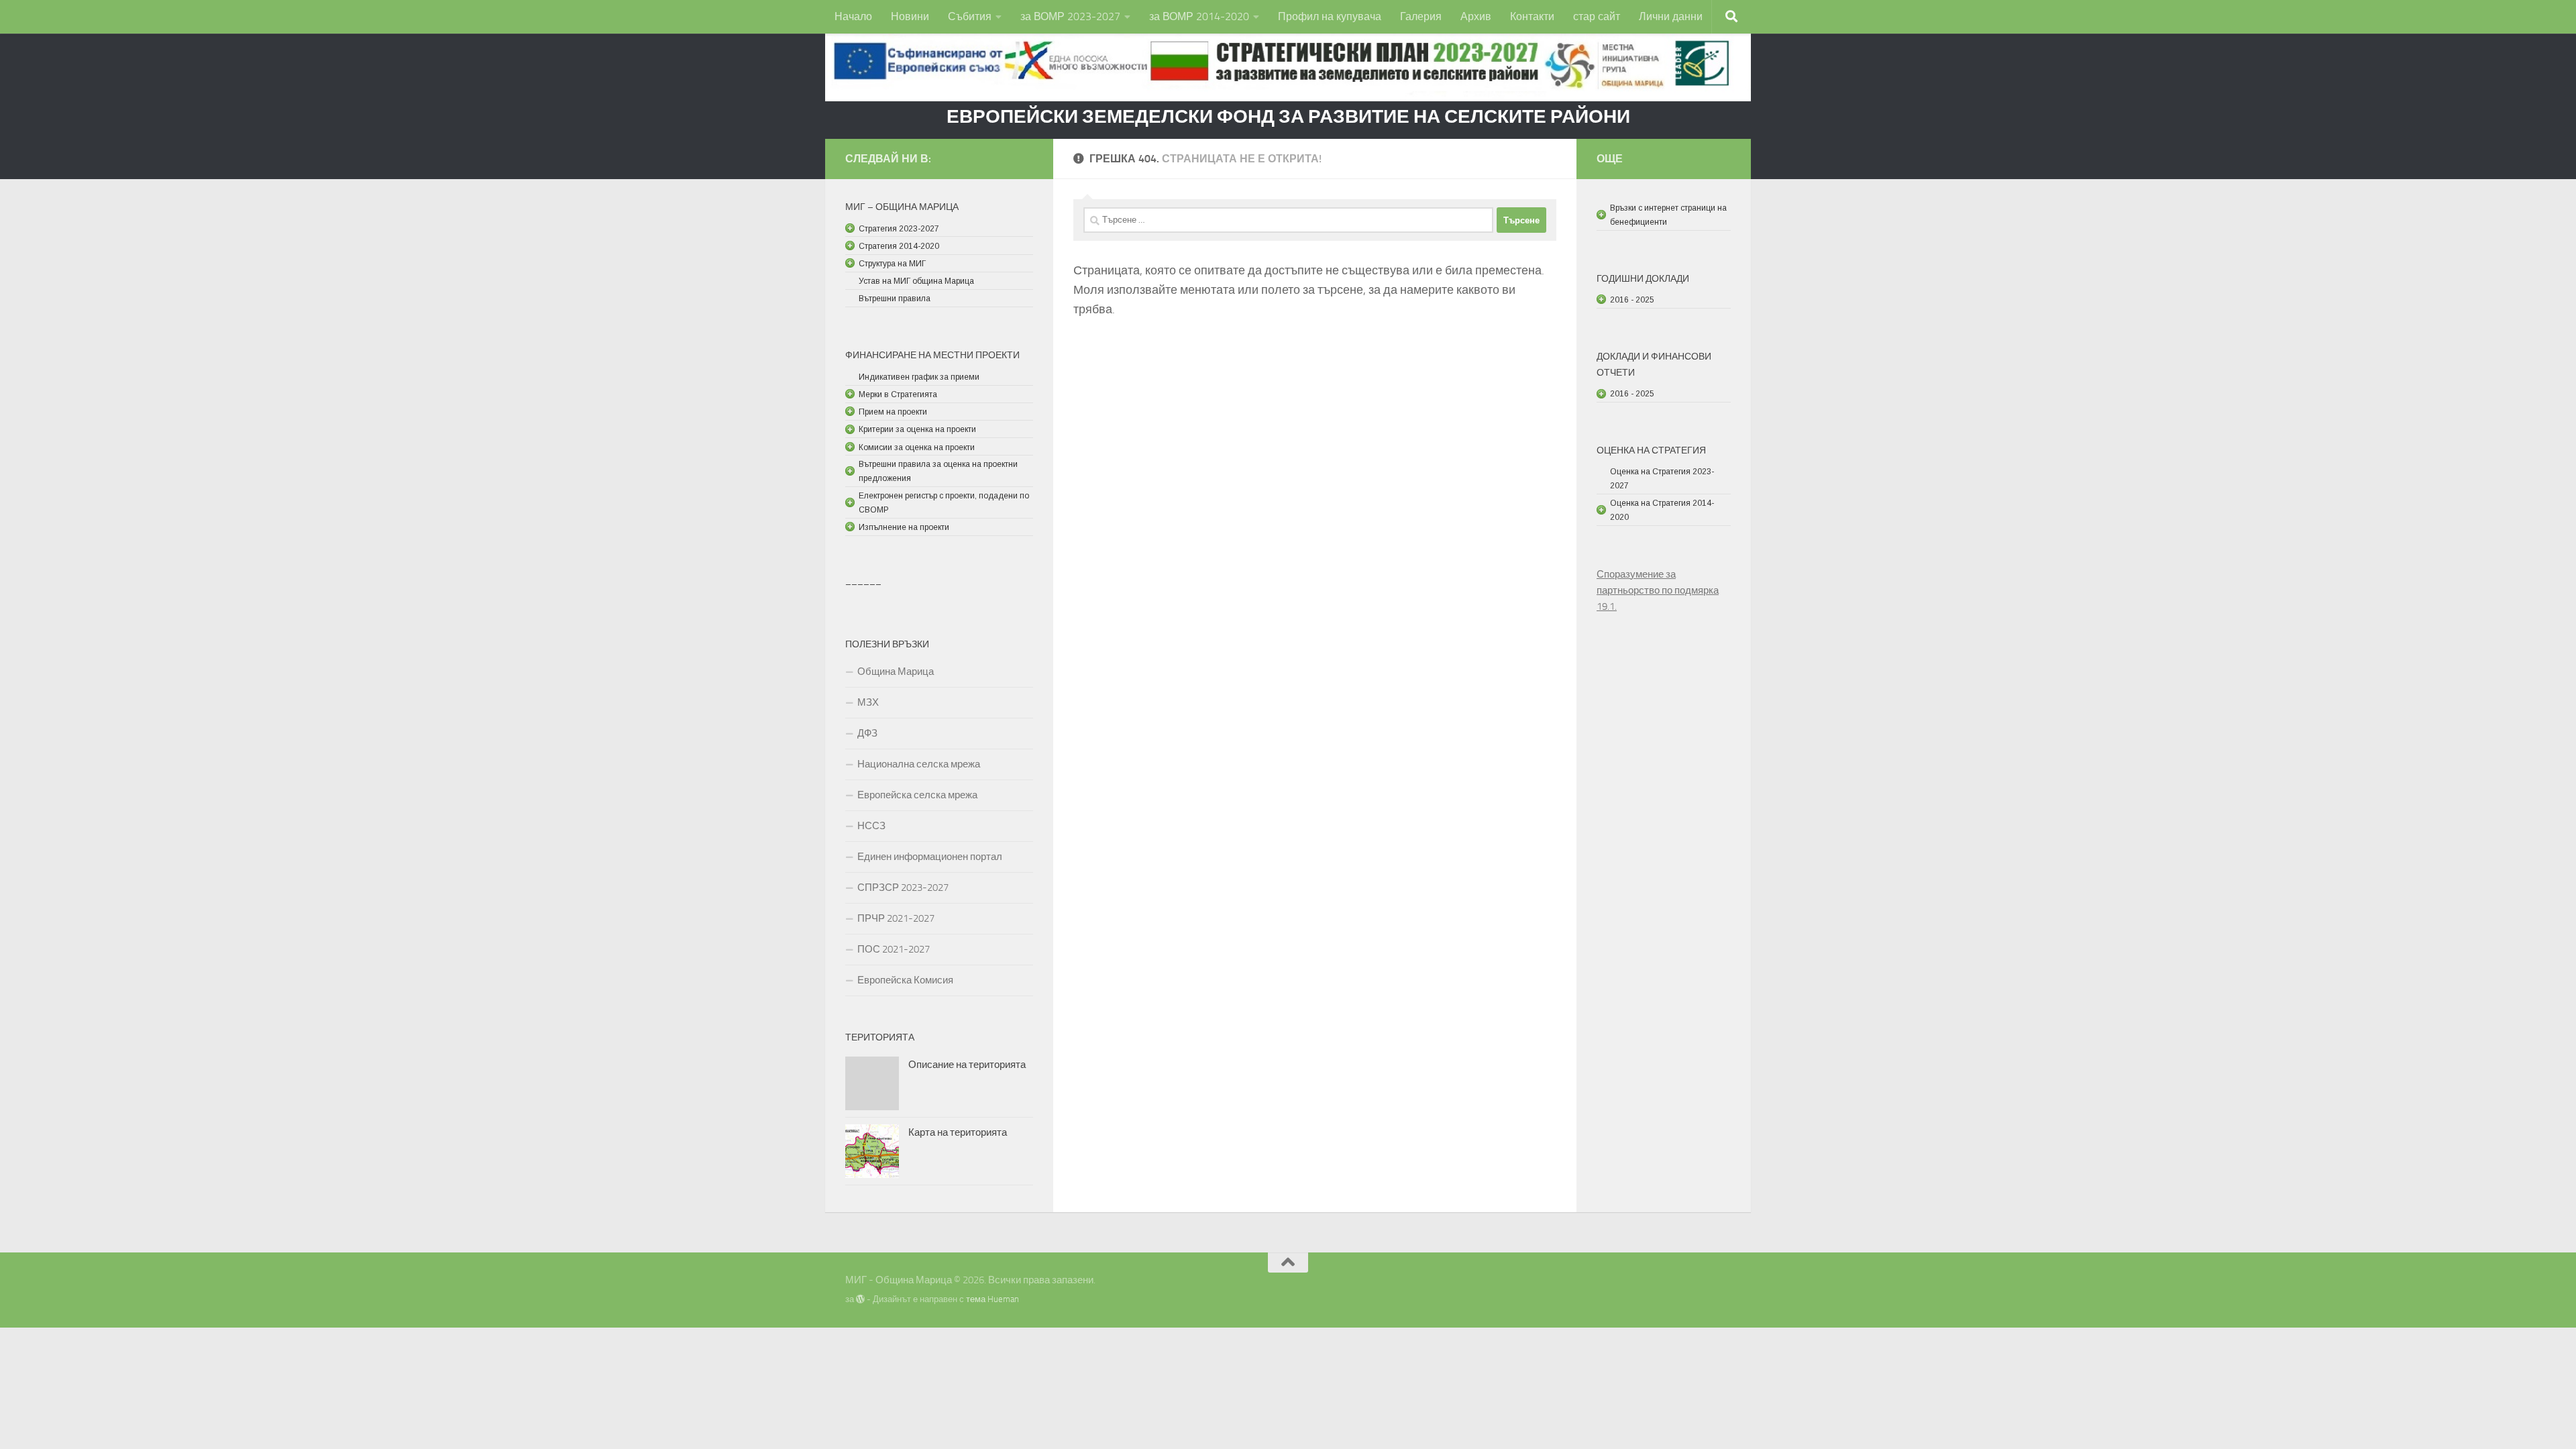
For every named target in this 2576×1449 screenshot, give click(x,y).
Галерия (1421, 16)
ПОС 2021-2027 (894, 949)
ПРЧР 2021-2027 (896, 918)
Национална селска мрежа (919, 764)
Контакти (1532, 16)
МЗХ (868, 702)
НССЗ (871, 826)
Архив (1476, 16)
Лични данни (1671, 16)
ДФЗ (867, 733)
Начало (853, 16)
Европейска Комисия (905, 980)
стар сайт (1597, 16)
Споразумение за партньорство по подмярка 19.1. (1658, 590)
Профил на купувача (1330, 16)
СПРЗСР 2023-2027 (903, 888)
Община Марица (896, 672)
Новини (910, 16)
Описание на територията (967, 1065)
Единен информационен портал (930, 857)
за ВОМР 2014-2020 (1199, 16)
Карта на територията (958, 1132)
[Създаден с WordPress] (860, 1299)
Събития (970, 16)
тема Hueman (992, 1299)
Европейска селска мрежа (917, 795)
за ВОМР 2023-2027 (1070, 16)
